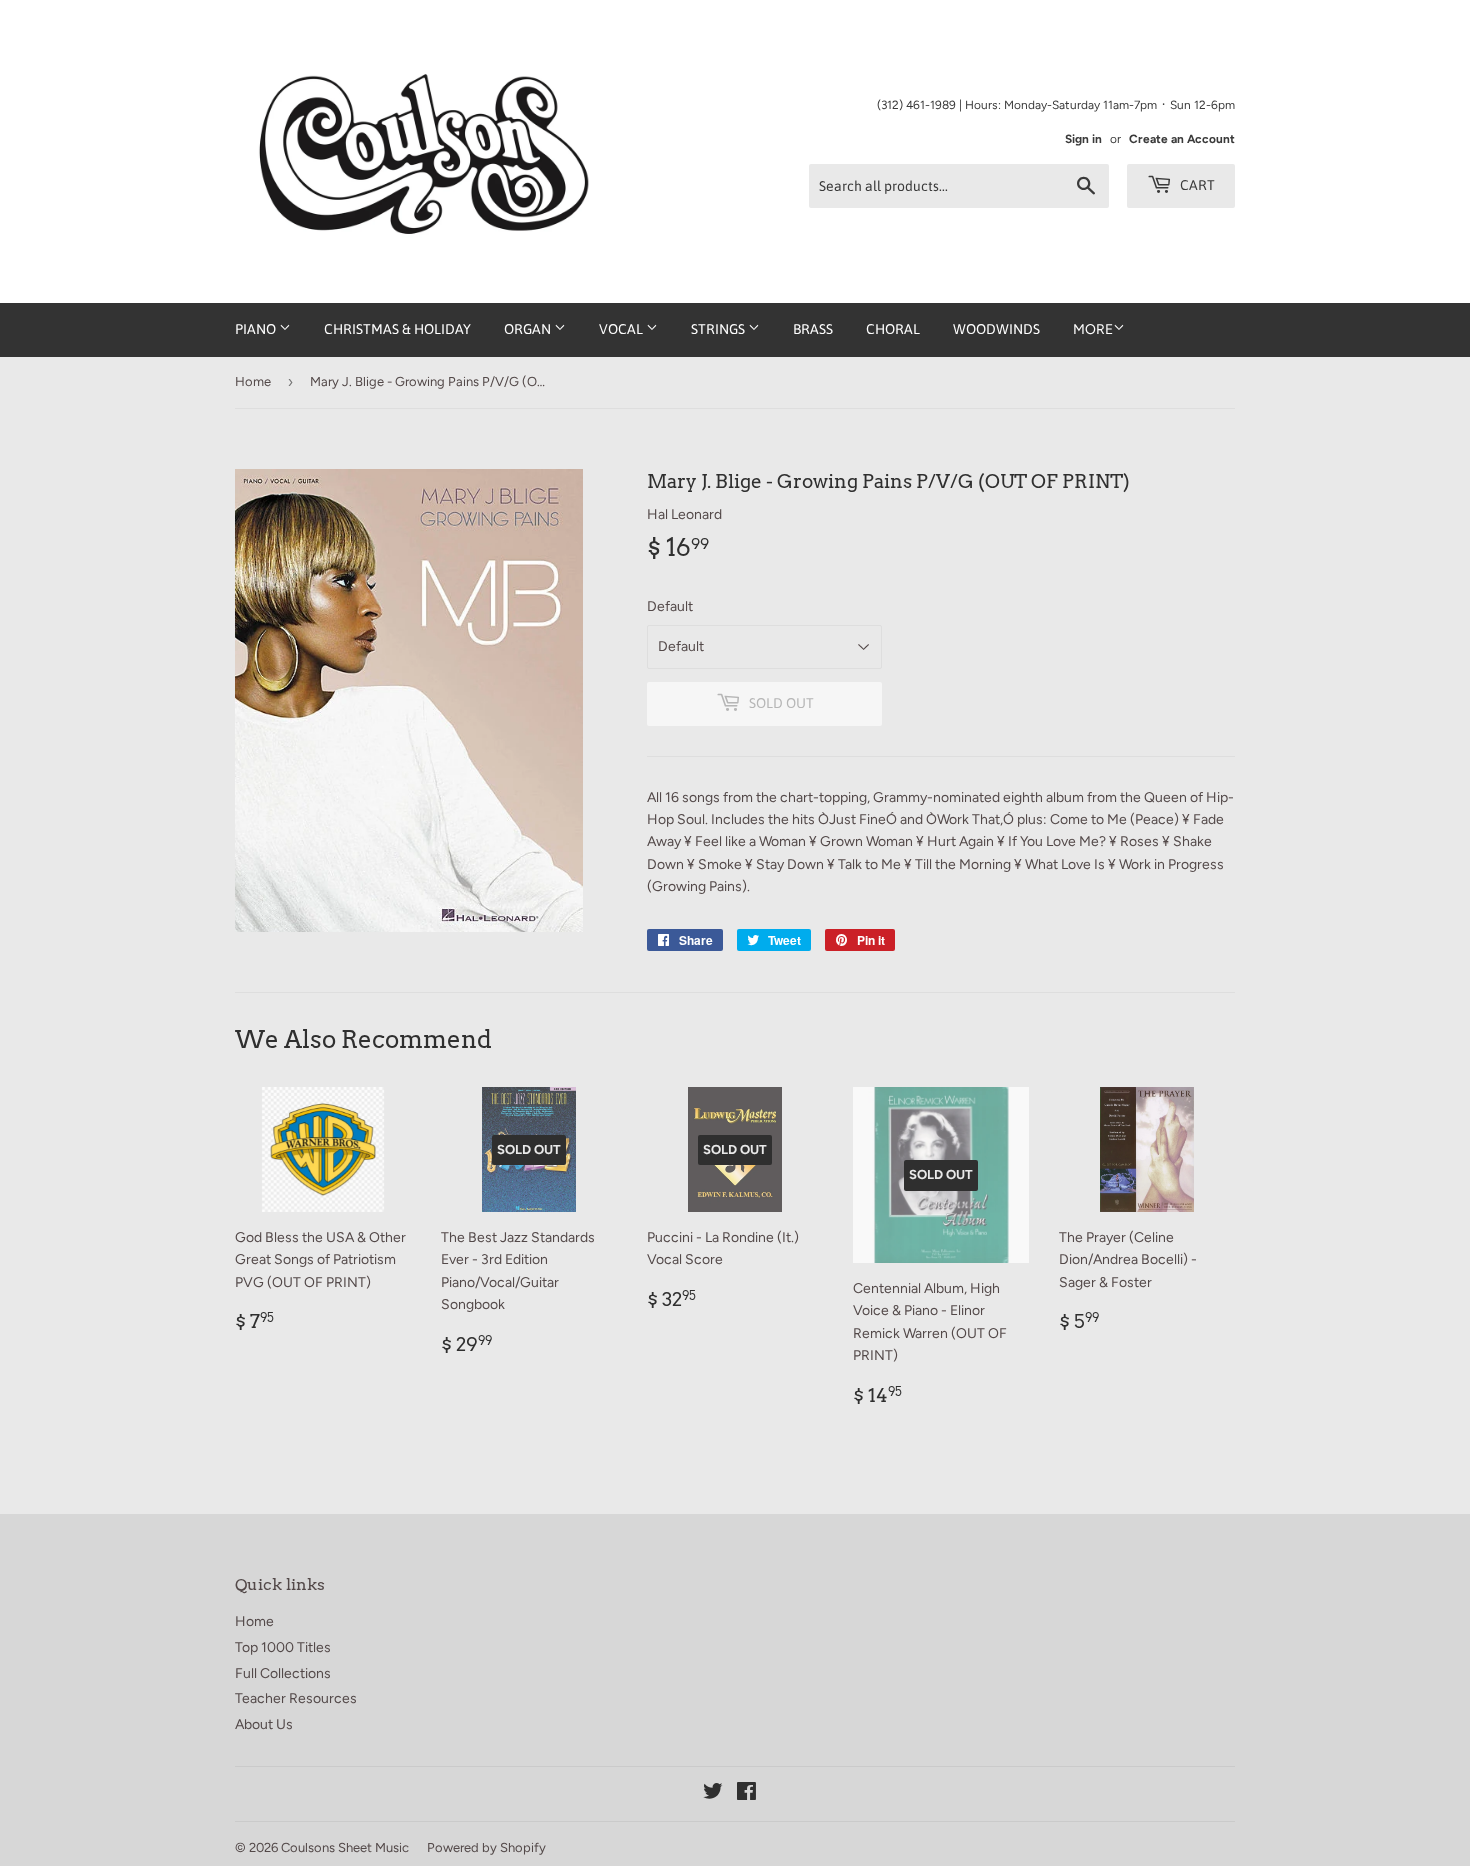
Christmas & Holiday (397, 329)
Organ (529, 329)
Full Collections (283, 1673)
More (1093, 329)
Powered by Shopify (486, 1847)
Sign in (1083, 139)
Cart (1196, 185)
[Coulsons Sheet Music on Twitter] (713, 1794)
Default (670, 606)
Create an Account (1182, 139)
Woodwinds (996, 329)
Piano (257, 329)
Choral (893, 329)
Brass (813, 329)
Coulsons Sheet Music (345, 1847)
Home (253, 381)
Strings (719, 329)
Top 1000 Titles (283, 1647)
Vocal (622, 329)
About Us (264, 1724)
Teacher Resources (296, 1698)
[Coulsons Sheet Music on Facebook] (746, 1794)
